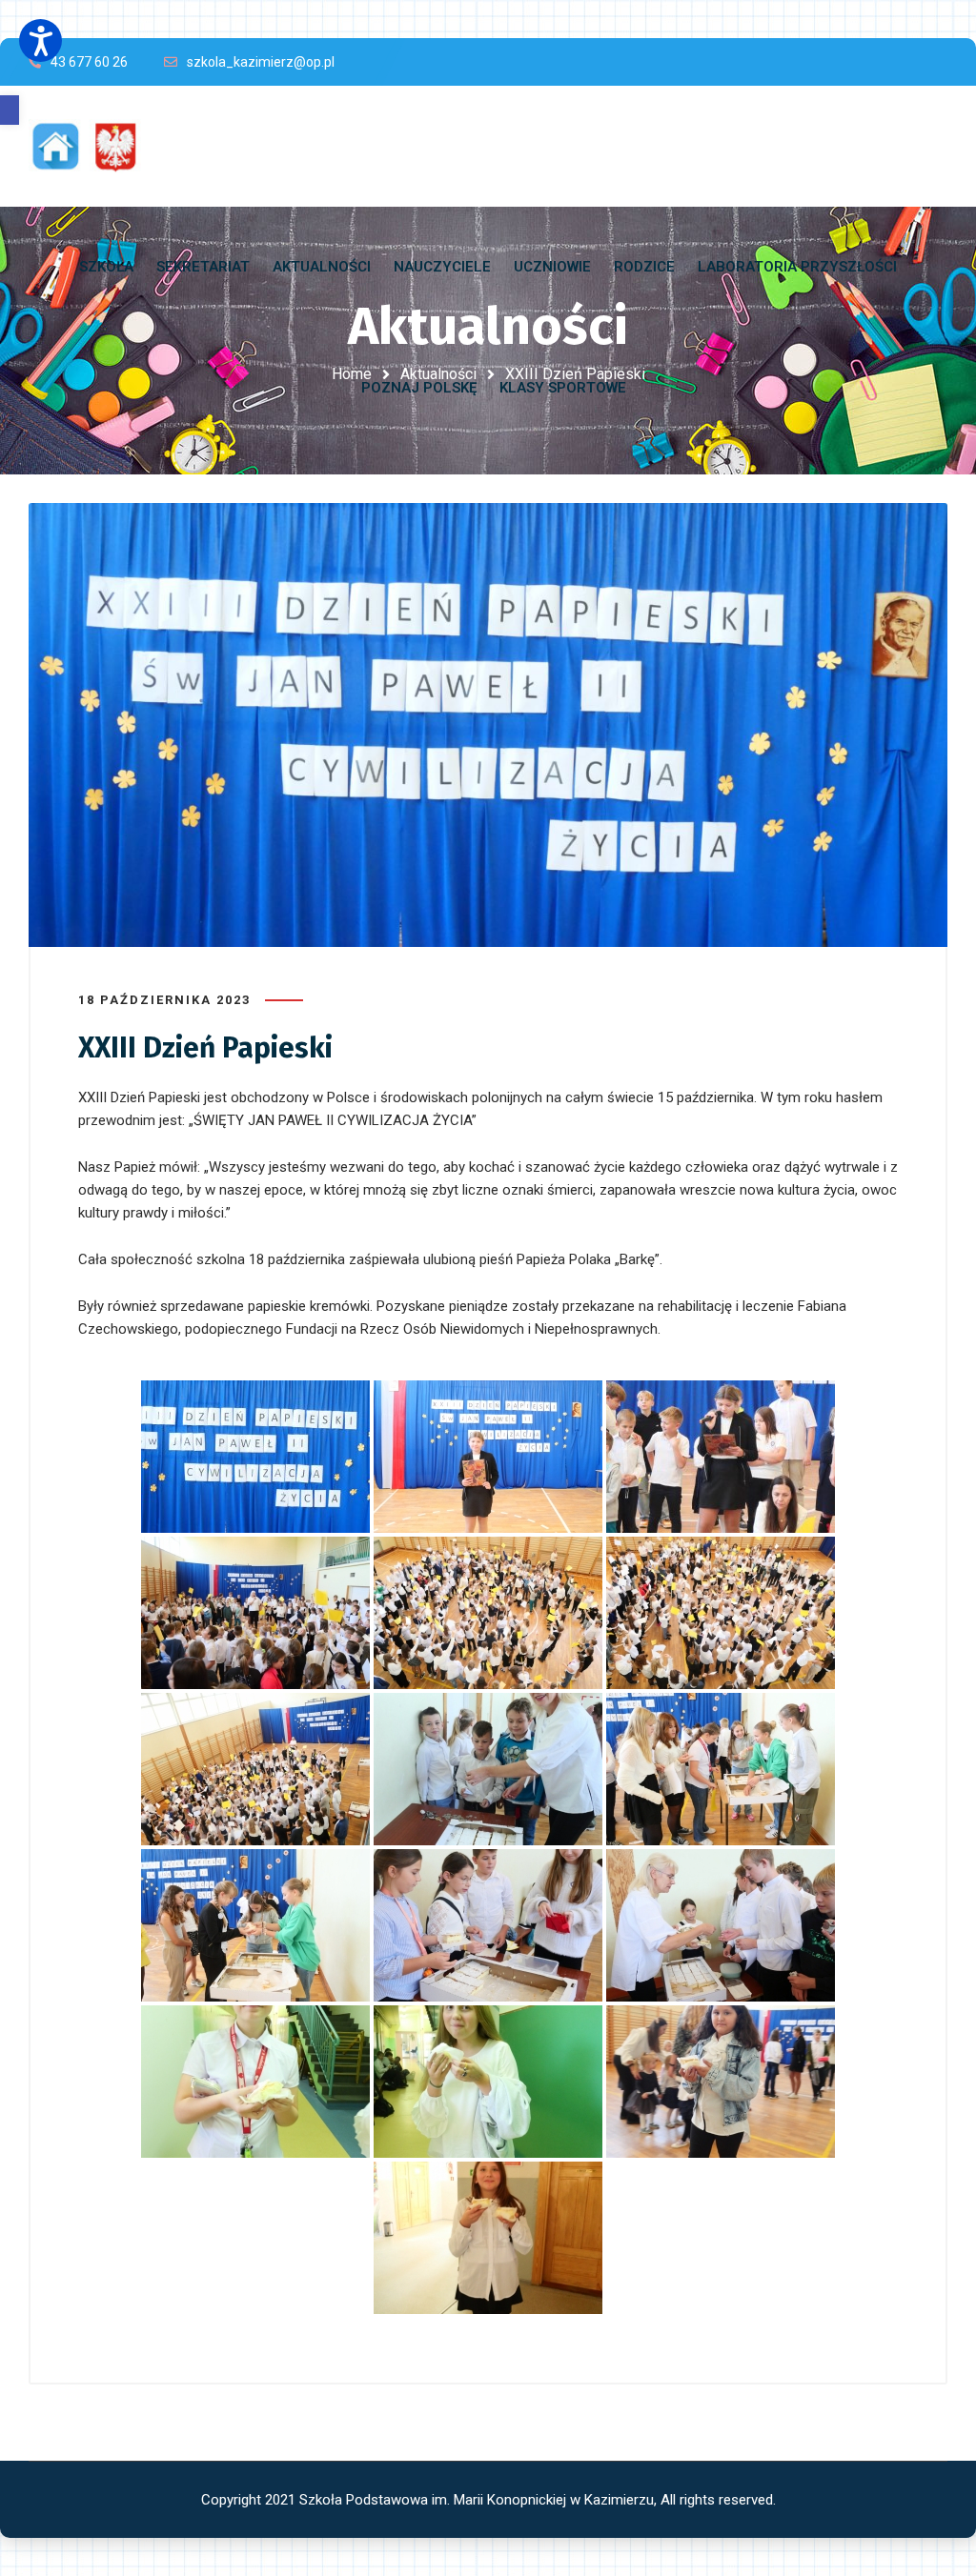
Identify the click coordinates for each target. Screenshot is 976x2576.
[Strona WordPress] (93, 146)
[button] (10, 110)
